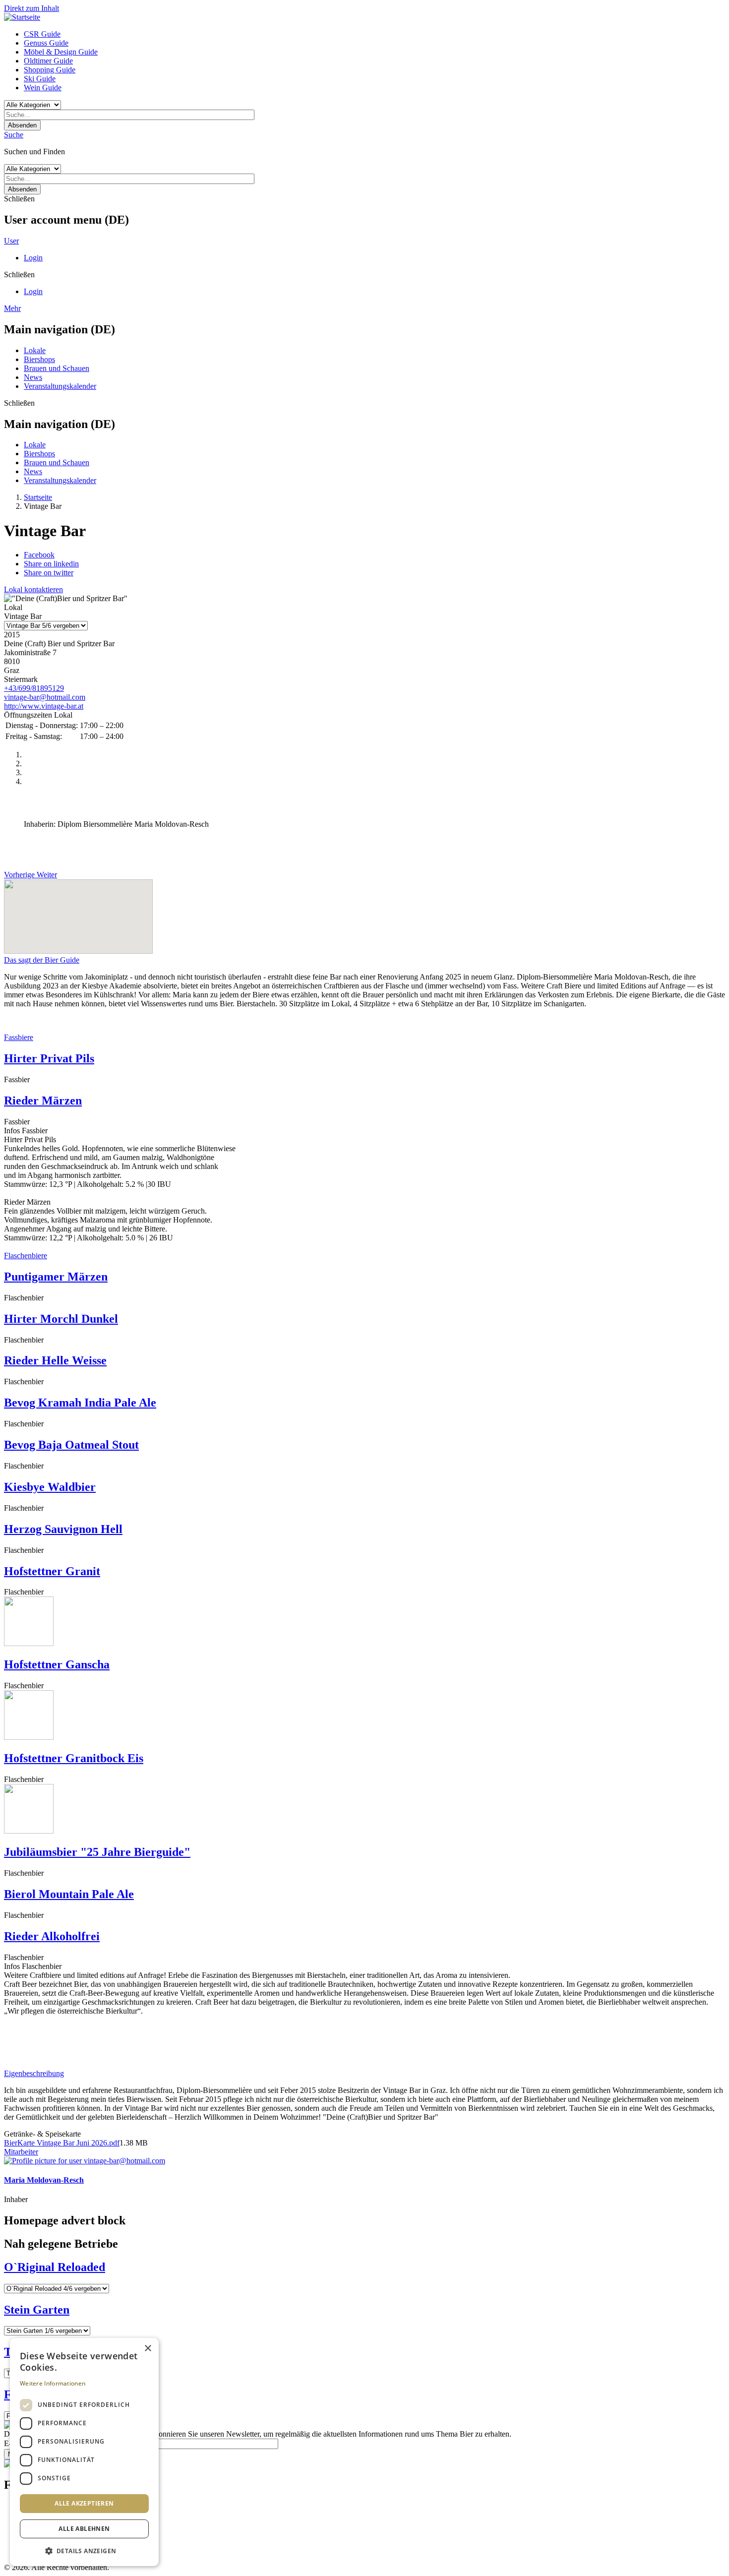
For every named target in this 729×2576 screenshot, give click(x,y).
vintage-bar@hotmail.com (45, 697)
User (11, 241)
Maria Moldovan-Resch (44, 2180)
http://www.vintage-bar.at (44, 706)
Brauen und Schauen (57, 368)
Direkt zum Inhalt (31, 8)
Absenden (22, 125)
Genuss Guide (46, 43)
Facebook (39, 555)
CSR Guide (42, 34)
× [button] (148, 2349)
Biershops (39, 359)
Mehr (12, 308)
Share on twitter (49, 573)
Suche (14, 135)
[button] (84, 2550)
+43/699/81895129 (34, 688)
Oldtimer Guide (48, 61)
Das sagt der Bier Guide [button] (42, 960)
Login (33, 258)
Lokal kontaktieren (33, 589)
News (33, 377)
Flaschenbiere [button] (26, 1256)
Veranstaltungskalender (60, 386)
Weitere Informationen (53, 2383)
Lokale (35, 350)
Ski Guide (40, 79)
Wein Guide (43, 88)
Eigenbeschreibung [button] (34, 2073)
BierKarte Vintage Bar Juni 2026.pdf (62, 2143)
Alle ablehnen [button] (84, 2529)
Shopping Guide (50, 70)
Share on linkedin (51, 564)
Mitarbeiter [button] (21, 2152)
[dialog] (84, 2452)
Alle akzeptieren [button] (84, 2503)
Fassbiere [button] (19, 1037)
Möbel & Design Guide (61, 52)
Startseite (38, 497)
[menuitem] (374, 34)
